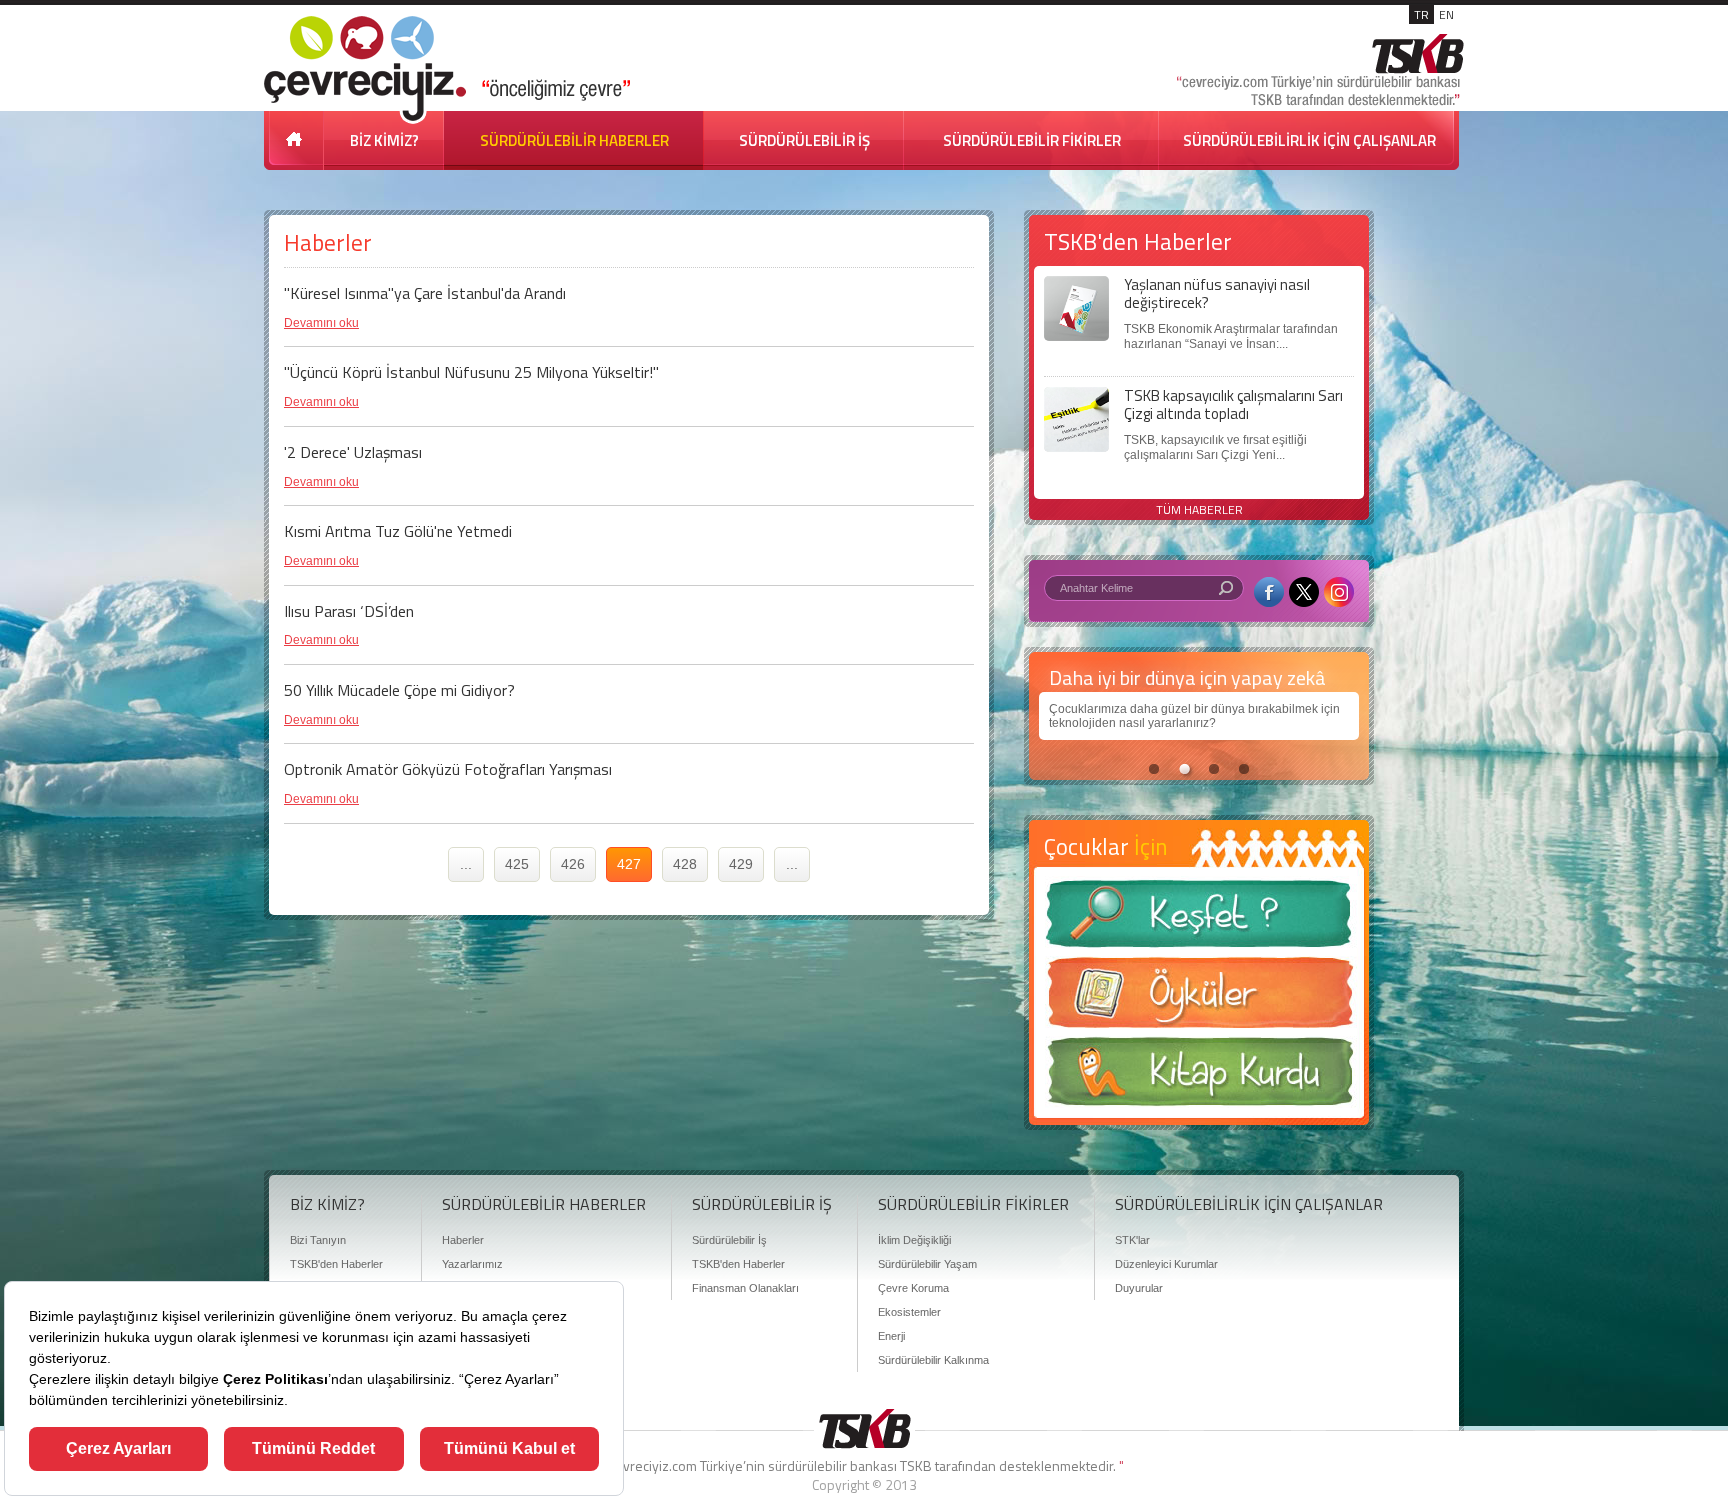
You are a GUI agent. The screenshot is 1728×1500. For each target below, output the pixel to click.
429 (741, 864)
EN (1446, 14)
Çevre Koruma (913, 1288)
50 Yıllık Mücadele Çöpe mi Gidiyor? (399, 690)
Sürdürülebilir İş (729, 1240)
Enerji (891, 1336)
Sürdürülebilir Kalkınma (933, 1360)
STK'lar (1132, 1240)
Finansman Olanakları (745, 1288)
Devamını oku (321, 323)
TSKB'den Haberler (336, 1264)
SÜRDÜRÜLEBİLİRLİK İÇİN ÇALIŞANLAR (1309, 140)
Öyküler (1199, 999)
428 (685, 864)
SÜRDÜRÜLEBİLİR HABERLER (574, 140)
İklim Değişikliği (914, 1240)
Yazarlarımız (472, 1264)
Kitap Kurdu (1199, 1077)
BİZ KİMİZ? (384, 140)
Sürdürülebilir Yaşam (927, 1264)
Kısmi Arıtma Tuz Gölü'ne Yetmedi (398, 531)
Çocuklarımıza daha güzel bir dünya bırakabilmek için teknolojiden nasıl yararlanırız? (1194, 716)
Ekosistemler (909, 1312)
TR (1421, 14)
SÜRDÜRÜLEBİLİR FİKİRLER (1032, 140)
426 (573, 864)
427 (629, 864)
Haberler (463, 1240)
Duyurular (1139, 1288)
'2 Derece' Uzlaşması (353, 452)
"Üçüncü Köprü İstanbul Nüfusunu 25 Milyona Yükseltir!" (471, 372)
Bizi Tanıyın (318, 1240)
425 (517, 864)
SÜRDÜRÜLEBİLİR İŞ (804, 140)
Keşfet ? (1199, 919)
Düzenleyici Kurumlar (1166, 1264)
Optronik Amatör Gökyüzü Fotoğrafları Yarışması (448, 769)
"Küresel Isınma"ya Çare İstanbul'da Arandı (425, 293)
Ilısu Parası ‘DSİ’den (349, 611)
